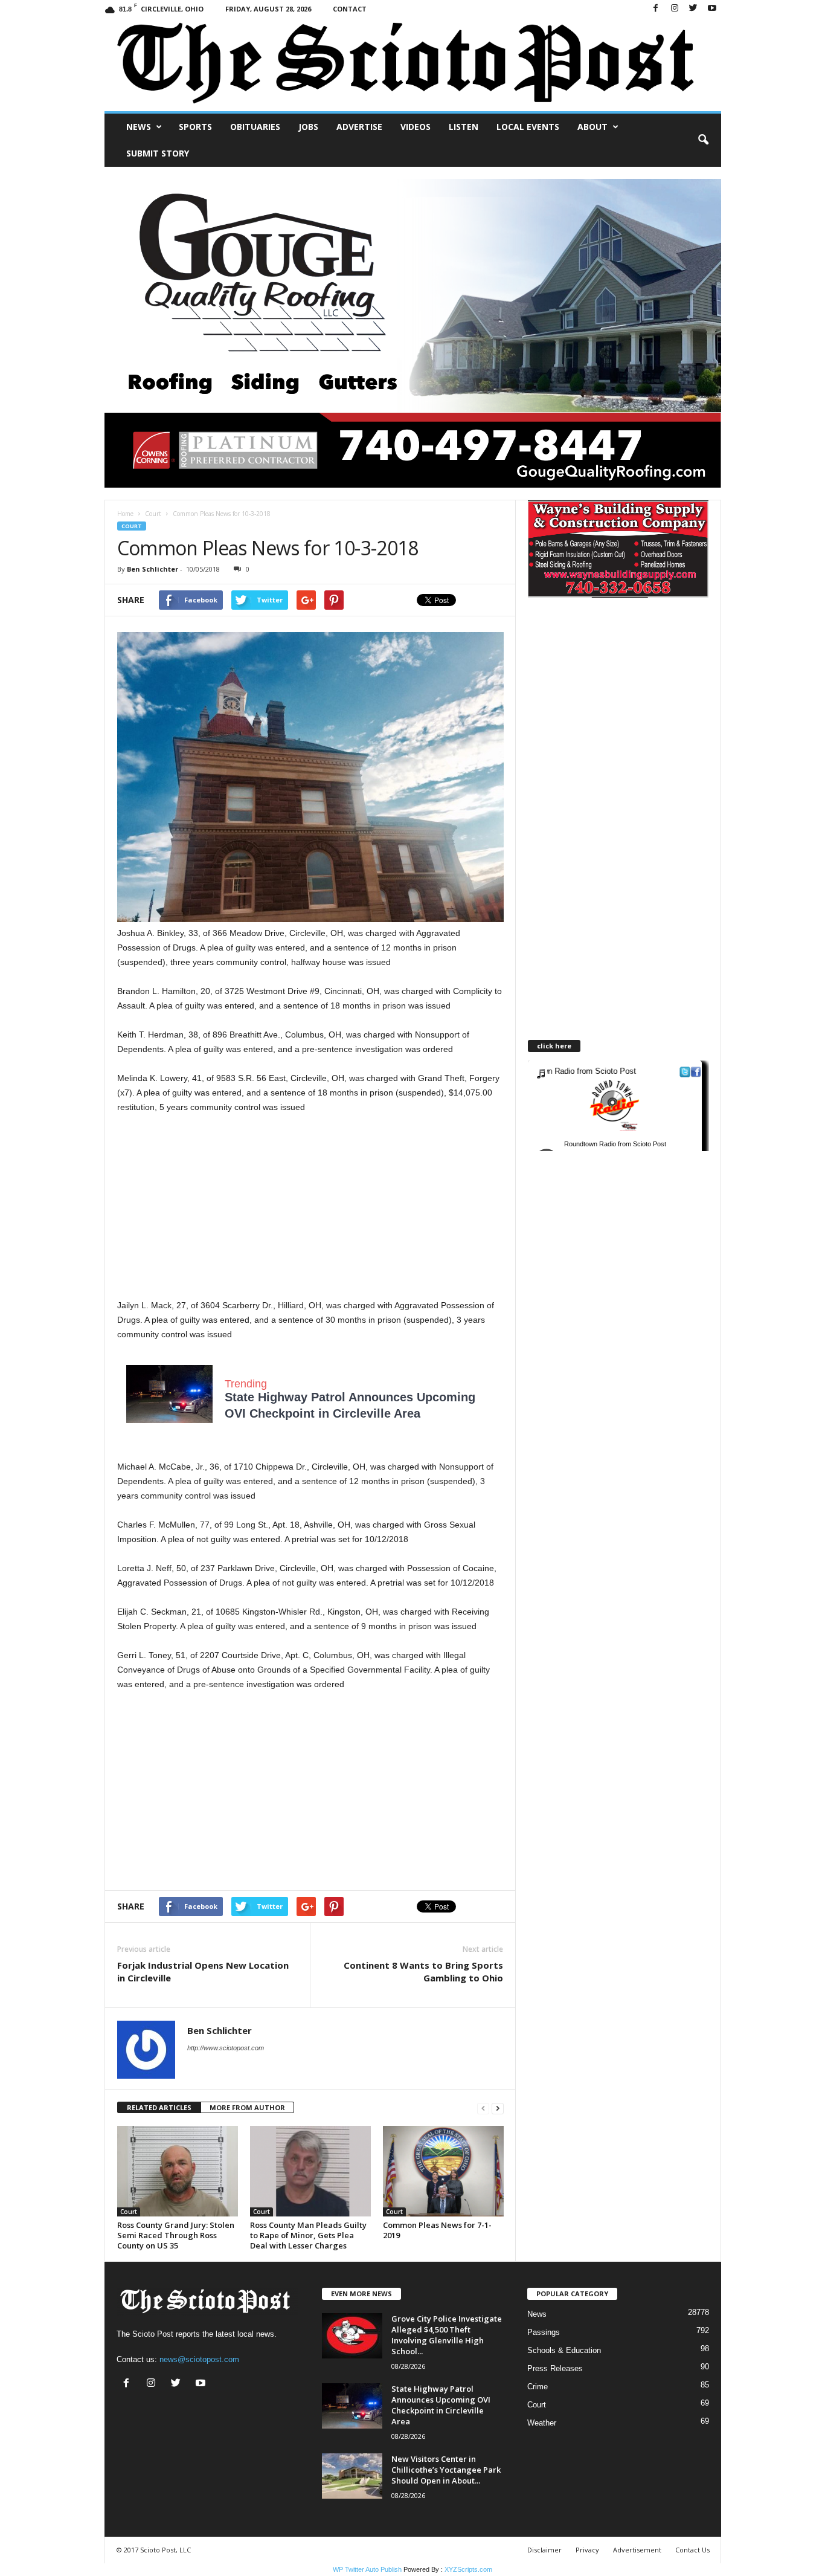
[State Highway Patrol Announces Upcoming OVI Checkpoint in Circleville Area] (352, 2406)
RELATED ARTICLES (159, 2107)
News (139, 127)
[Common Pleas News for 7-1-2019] (443, 2171)
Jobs (308, 127)
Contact (350, 9)
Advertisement (637, 2550)
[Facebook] (656, 9)
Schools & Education (564, 2350)
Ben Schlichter (152, 569)
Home (125, 514)
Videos (416, 127)
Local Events (528, 127)
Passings (544, 2332)
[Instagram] (675, 9)
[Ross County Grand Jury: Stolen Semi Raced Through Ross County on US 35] (178, 2171)
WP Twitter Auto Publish (367, 2569)
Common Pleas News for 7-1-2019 (437, 2230)
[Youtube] (712, 9)
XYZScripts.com (468, 2569)
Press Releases (555, 2368)
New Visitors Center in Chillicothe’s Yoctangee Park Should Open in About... (446, 2470)
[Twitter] (693, 9)
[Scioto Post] (413, 64)
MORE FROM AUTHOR (247, 2107)
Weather (542, 2423)
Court (153, 514)
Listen (464, 127)
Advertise (359, 127)
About (592, 127)
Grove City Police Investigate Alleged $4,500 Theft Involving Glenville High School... (447, 2335)
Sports (195, 127)
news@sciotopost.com (199, 2359)
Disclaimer (544, 2550)
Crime (538, 2387)
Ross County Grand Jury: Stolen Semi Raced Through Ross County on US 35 (176, 2235)
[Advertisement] (310, 1213)
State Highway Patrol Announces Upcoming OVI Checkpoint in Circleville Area (441, 2405)
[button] (703, 140)
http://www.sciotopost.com (226, 2048)
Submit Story (158, 153)
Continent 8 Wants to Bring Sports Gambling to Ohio (423, 1971)
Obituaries (255, 127)
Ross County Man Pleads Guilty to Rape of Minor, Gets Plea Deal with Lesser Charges (308, 2235)
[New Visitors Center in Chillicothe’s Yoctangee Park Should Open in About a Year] (352, 2476)
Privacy (587, 2550)
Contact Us (692, 2550)
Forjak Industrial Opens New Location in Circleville (203, 1971)
